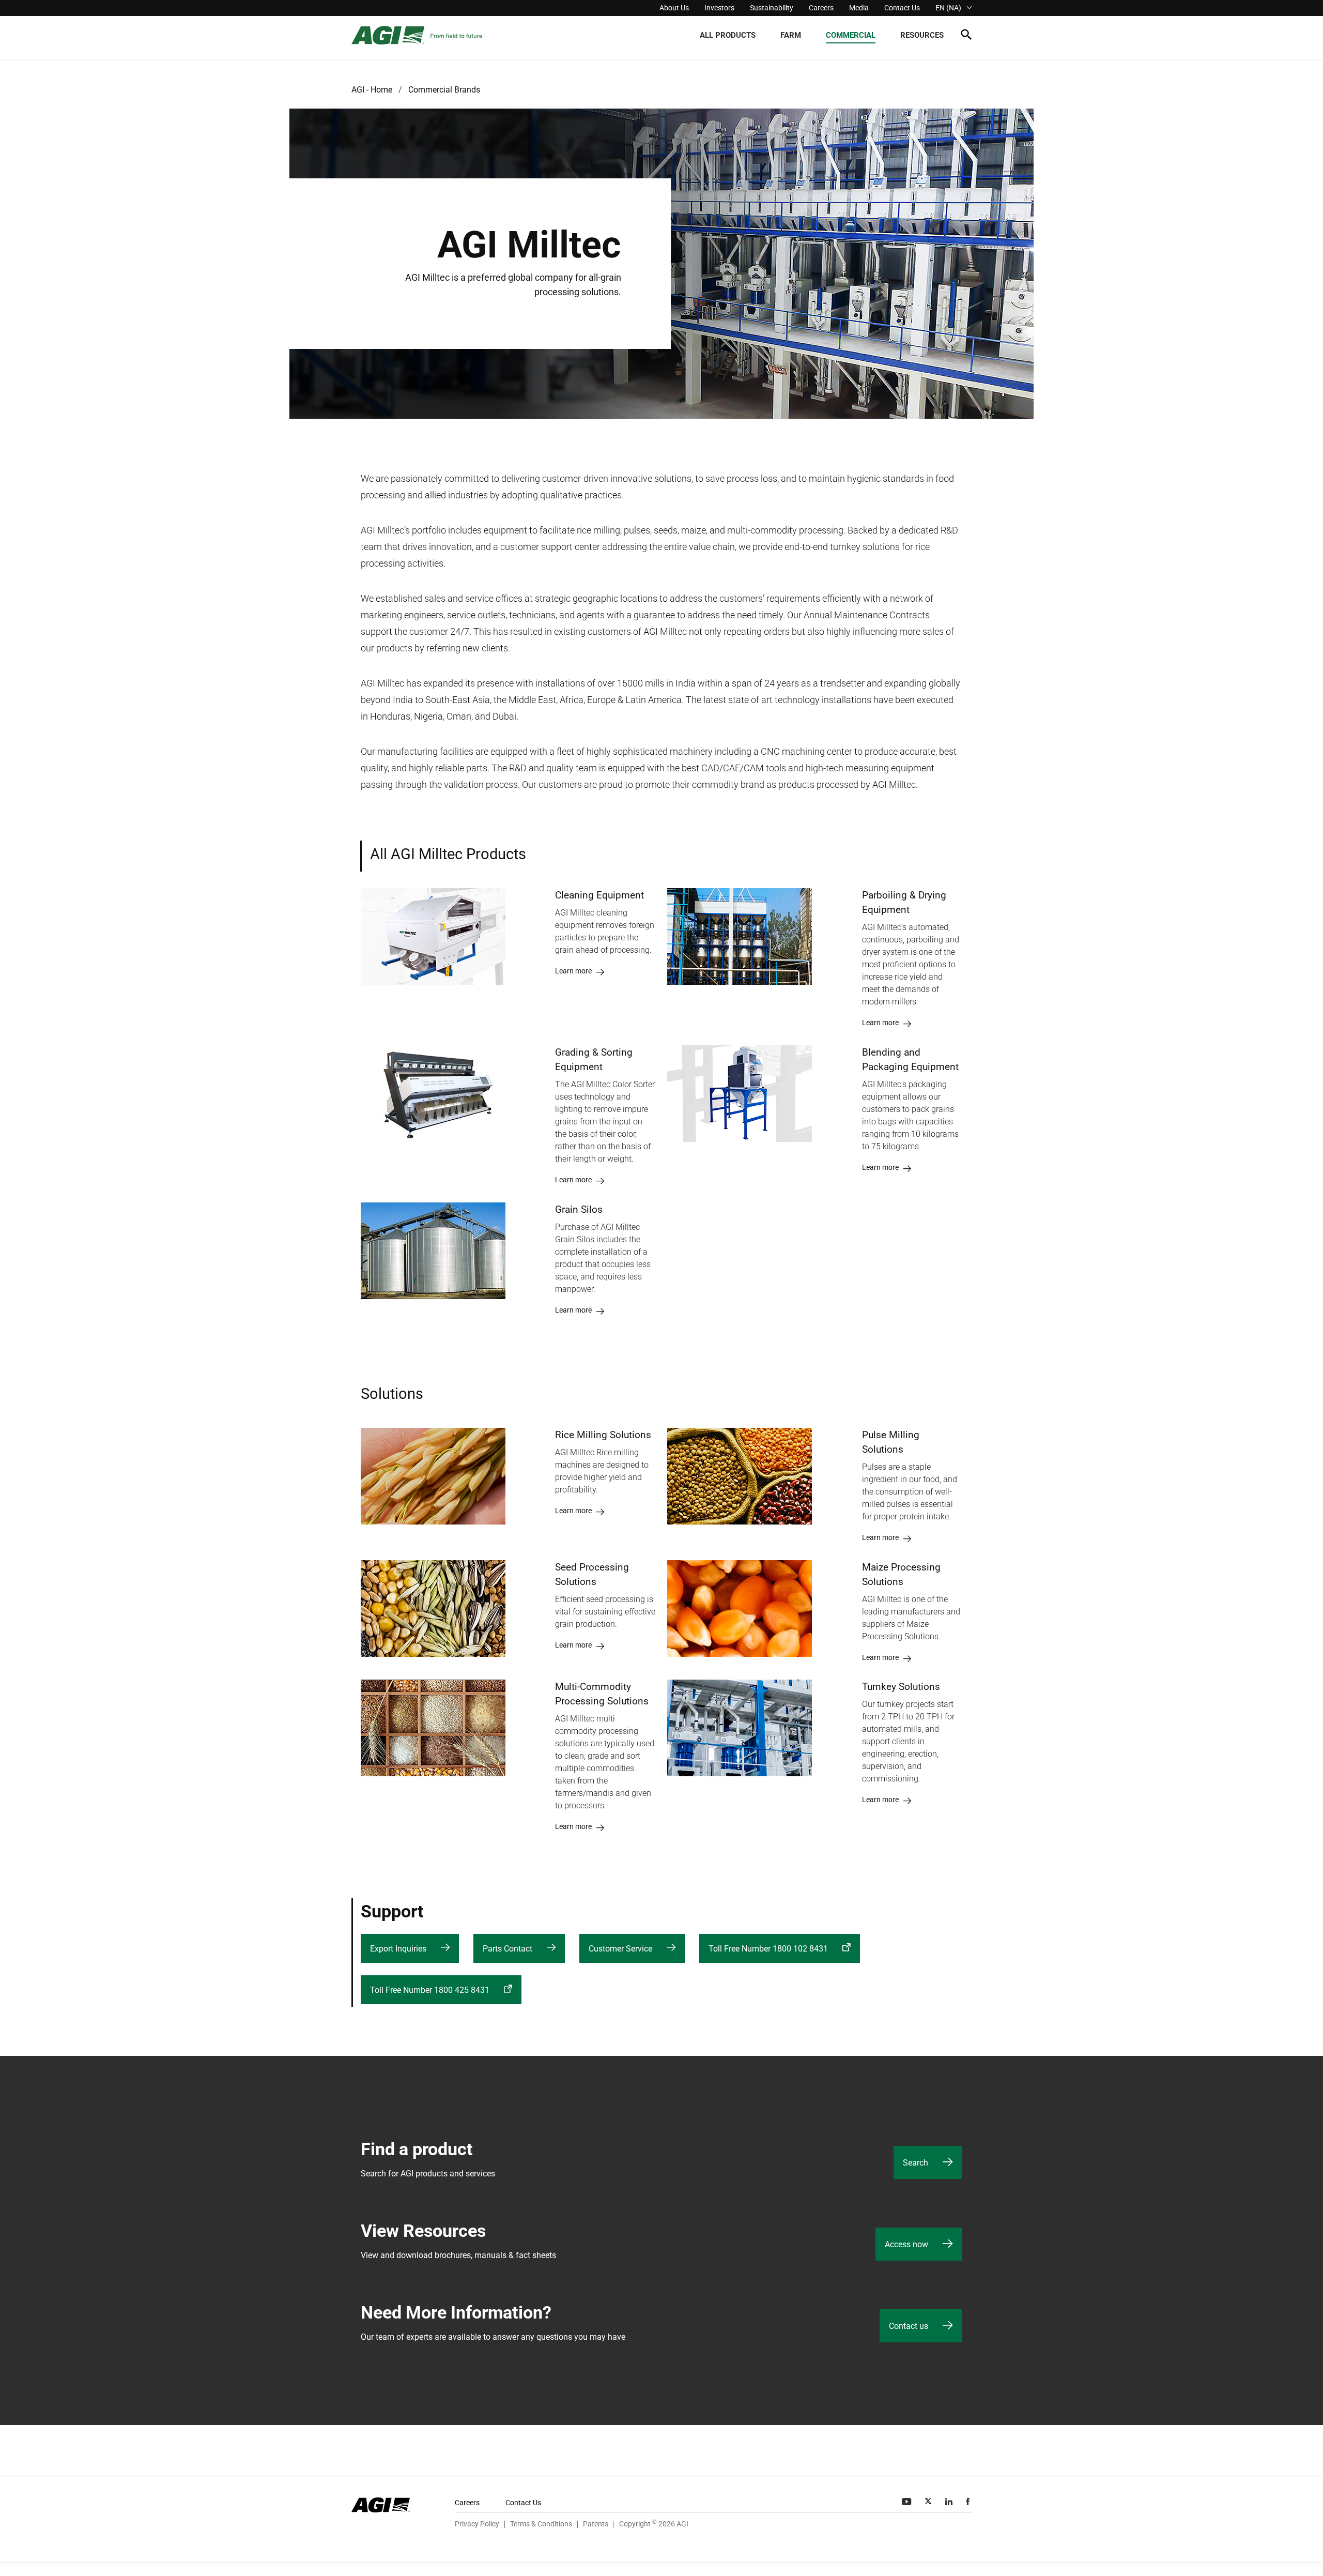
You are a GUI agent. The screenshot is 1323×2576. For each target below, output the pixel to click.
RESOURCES (922, 35)
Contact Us (902, 8)
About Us (674, 8)
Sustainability (772, 8)
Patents (596, 2524)
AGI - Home (372, 90)
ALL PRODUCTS (728, 35)
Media (859, 8)
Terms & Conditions (541, 2524)
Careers (821, 8)
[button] (966, 36)
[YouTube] (907, 2502)
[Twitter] (929, 2502)
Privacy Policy (477, 2524)
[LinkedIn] (950, 2502)
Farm (791, 35)
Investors (719, 8)
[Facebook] (969, 2502)
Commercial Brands (444, 90)
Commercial (851, 35)
